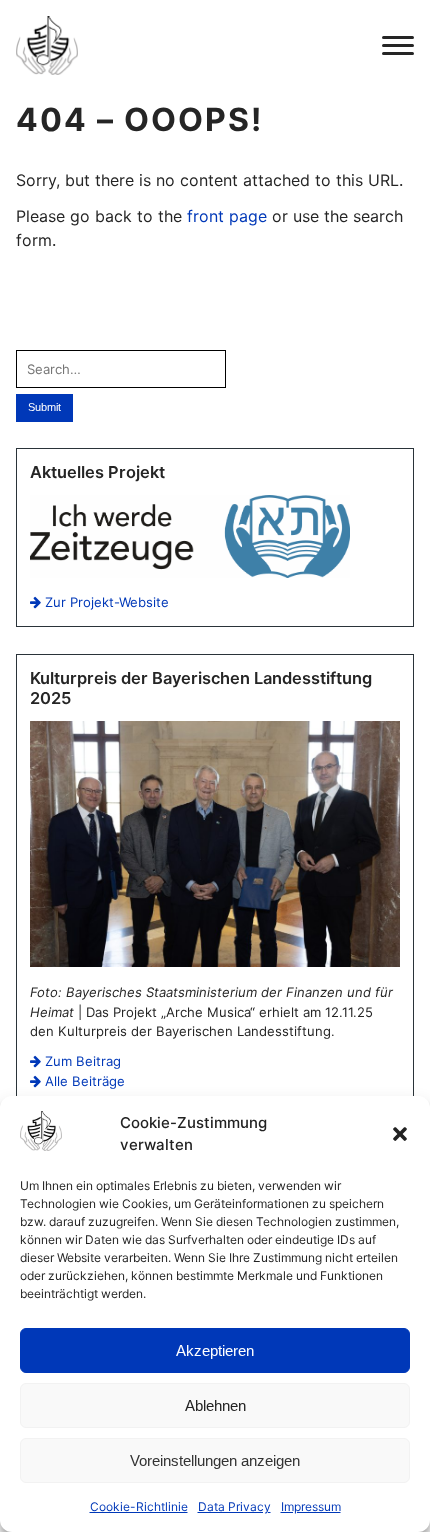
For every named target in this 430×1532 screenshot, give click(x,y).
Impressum (311, 1506)
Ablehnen (215, 1405)
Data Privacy (234, 1506)
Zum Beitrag (81, 1061)
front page (227, 216)
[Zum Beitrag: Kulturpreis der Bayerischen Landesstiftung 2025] (215, 962)
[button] (400, 1134)
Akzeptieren (215, 1350)
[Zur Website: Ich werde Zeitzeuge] (190, 573)
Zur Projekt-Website (105, 602)
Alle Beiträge (83, 1081)
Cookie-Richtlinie (139, 1506)
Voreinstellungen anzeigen (215, 1460)
